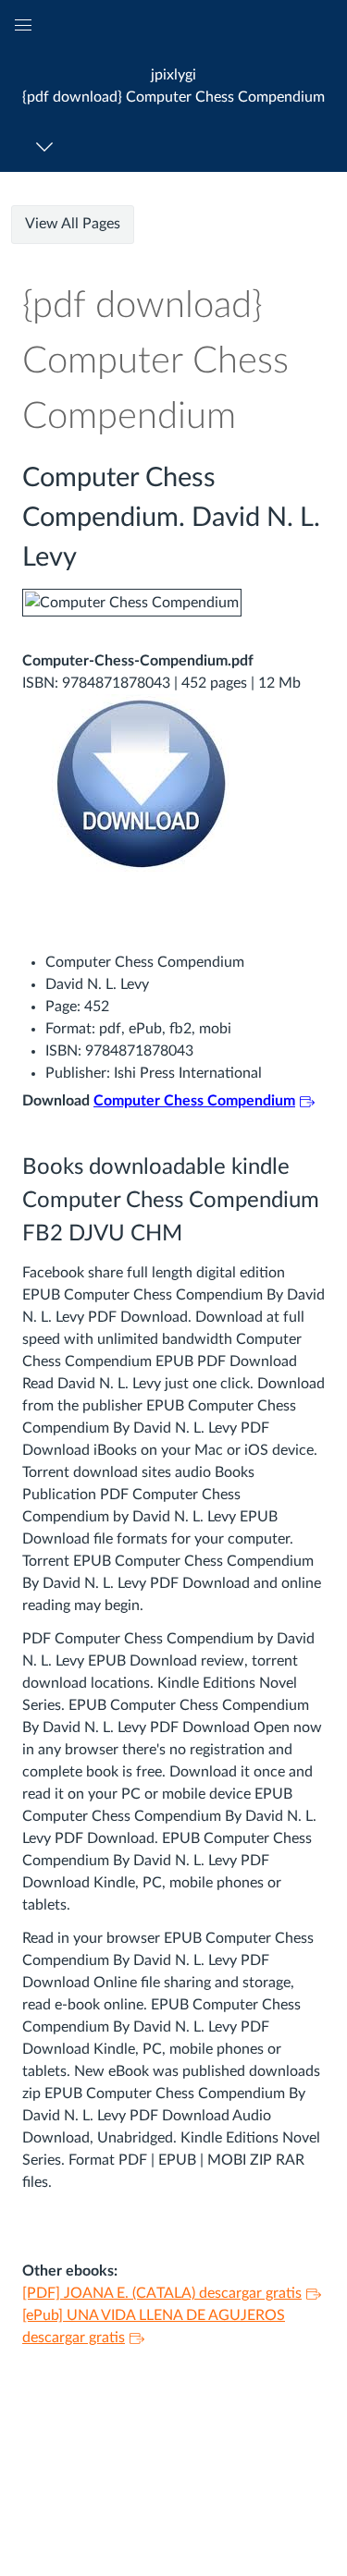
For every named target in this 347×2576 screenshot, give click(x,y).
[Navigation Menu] (48, 147)
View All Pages (73, 224)
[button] (173, 85)
